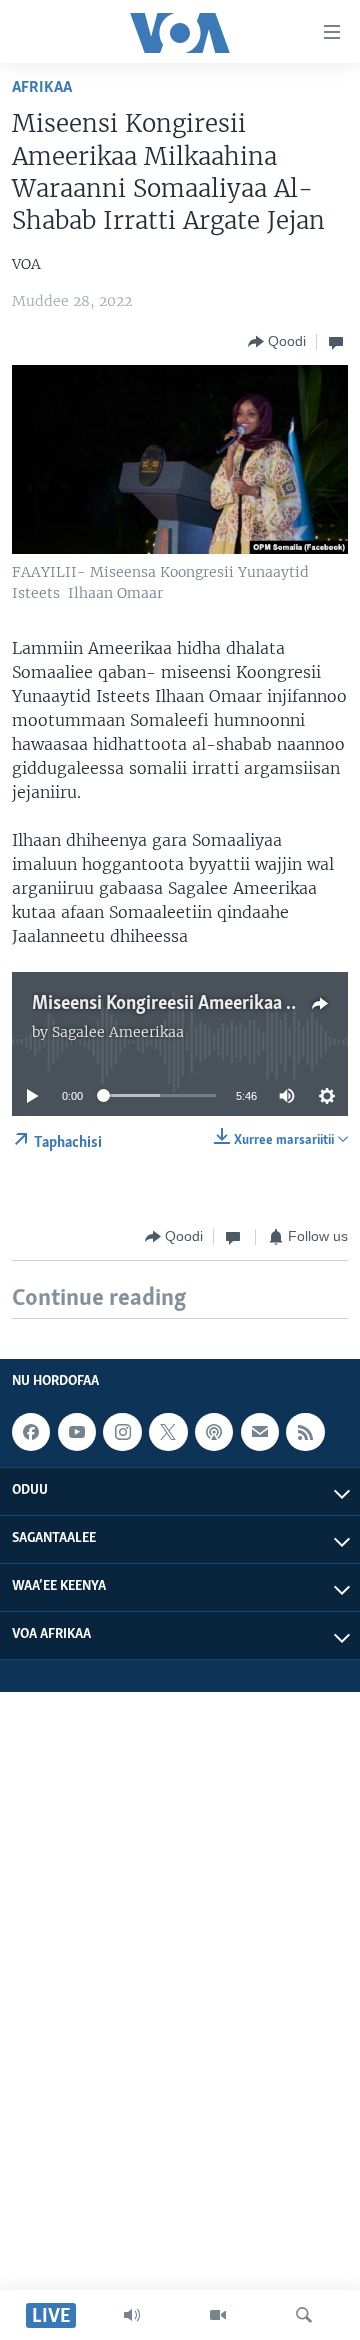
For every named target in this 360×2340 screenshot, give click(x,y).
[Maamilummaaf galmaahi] (260, 1432)
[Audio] (132, 2315)
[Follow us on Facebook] (31, 1432)
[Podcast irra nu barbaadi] (214, 1432)
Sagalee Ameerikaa (118, 1032)
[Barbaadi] (304, 2315)
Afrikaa (42, 87)
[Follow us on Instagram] (122, 1432)
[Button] (277, 342)
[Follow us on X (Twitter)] (168, 1432)
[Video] (218, 2315)
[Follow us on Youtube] (77, 1432)
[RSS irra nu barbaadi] (305, 1432)
